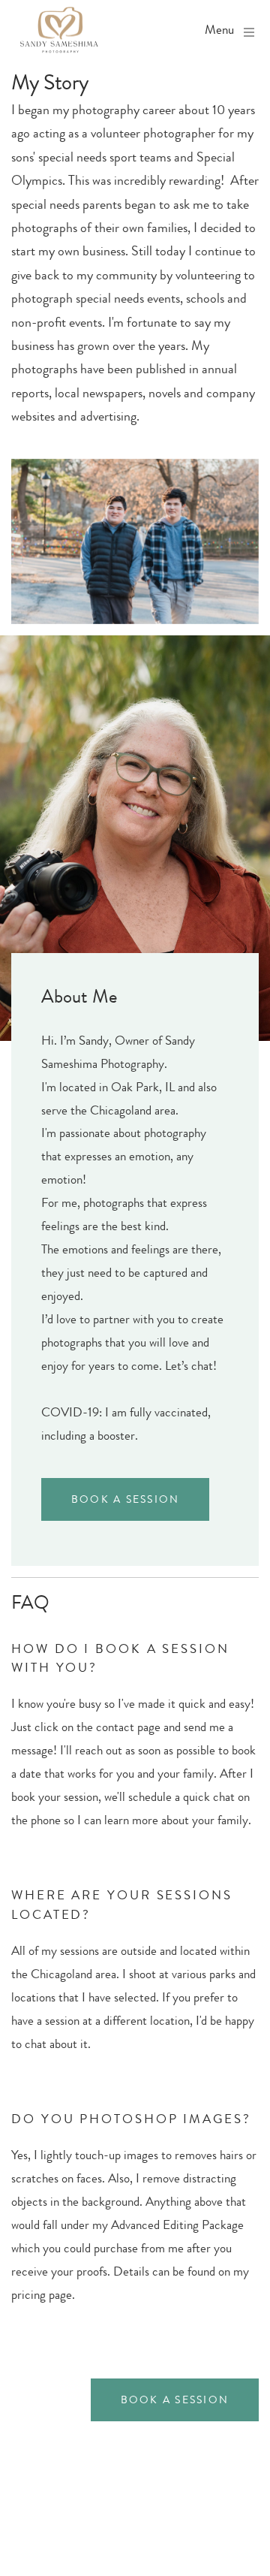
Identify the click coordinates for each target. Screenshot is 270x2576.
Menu (219, 30)
